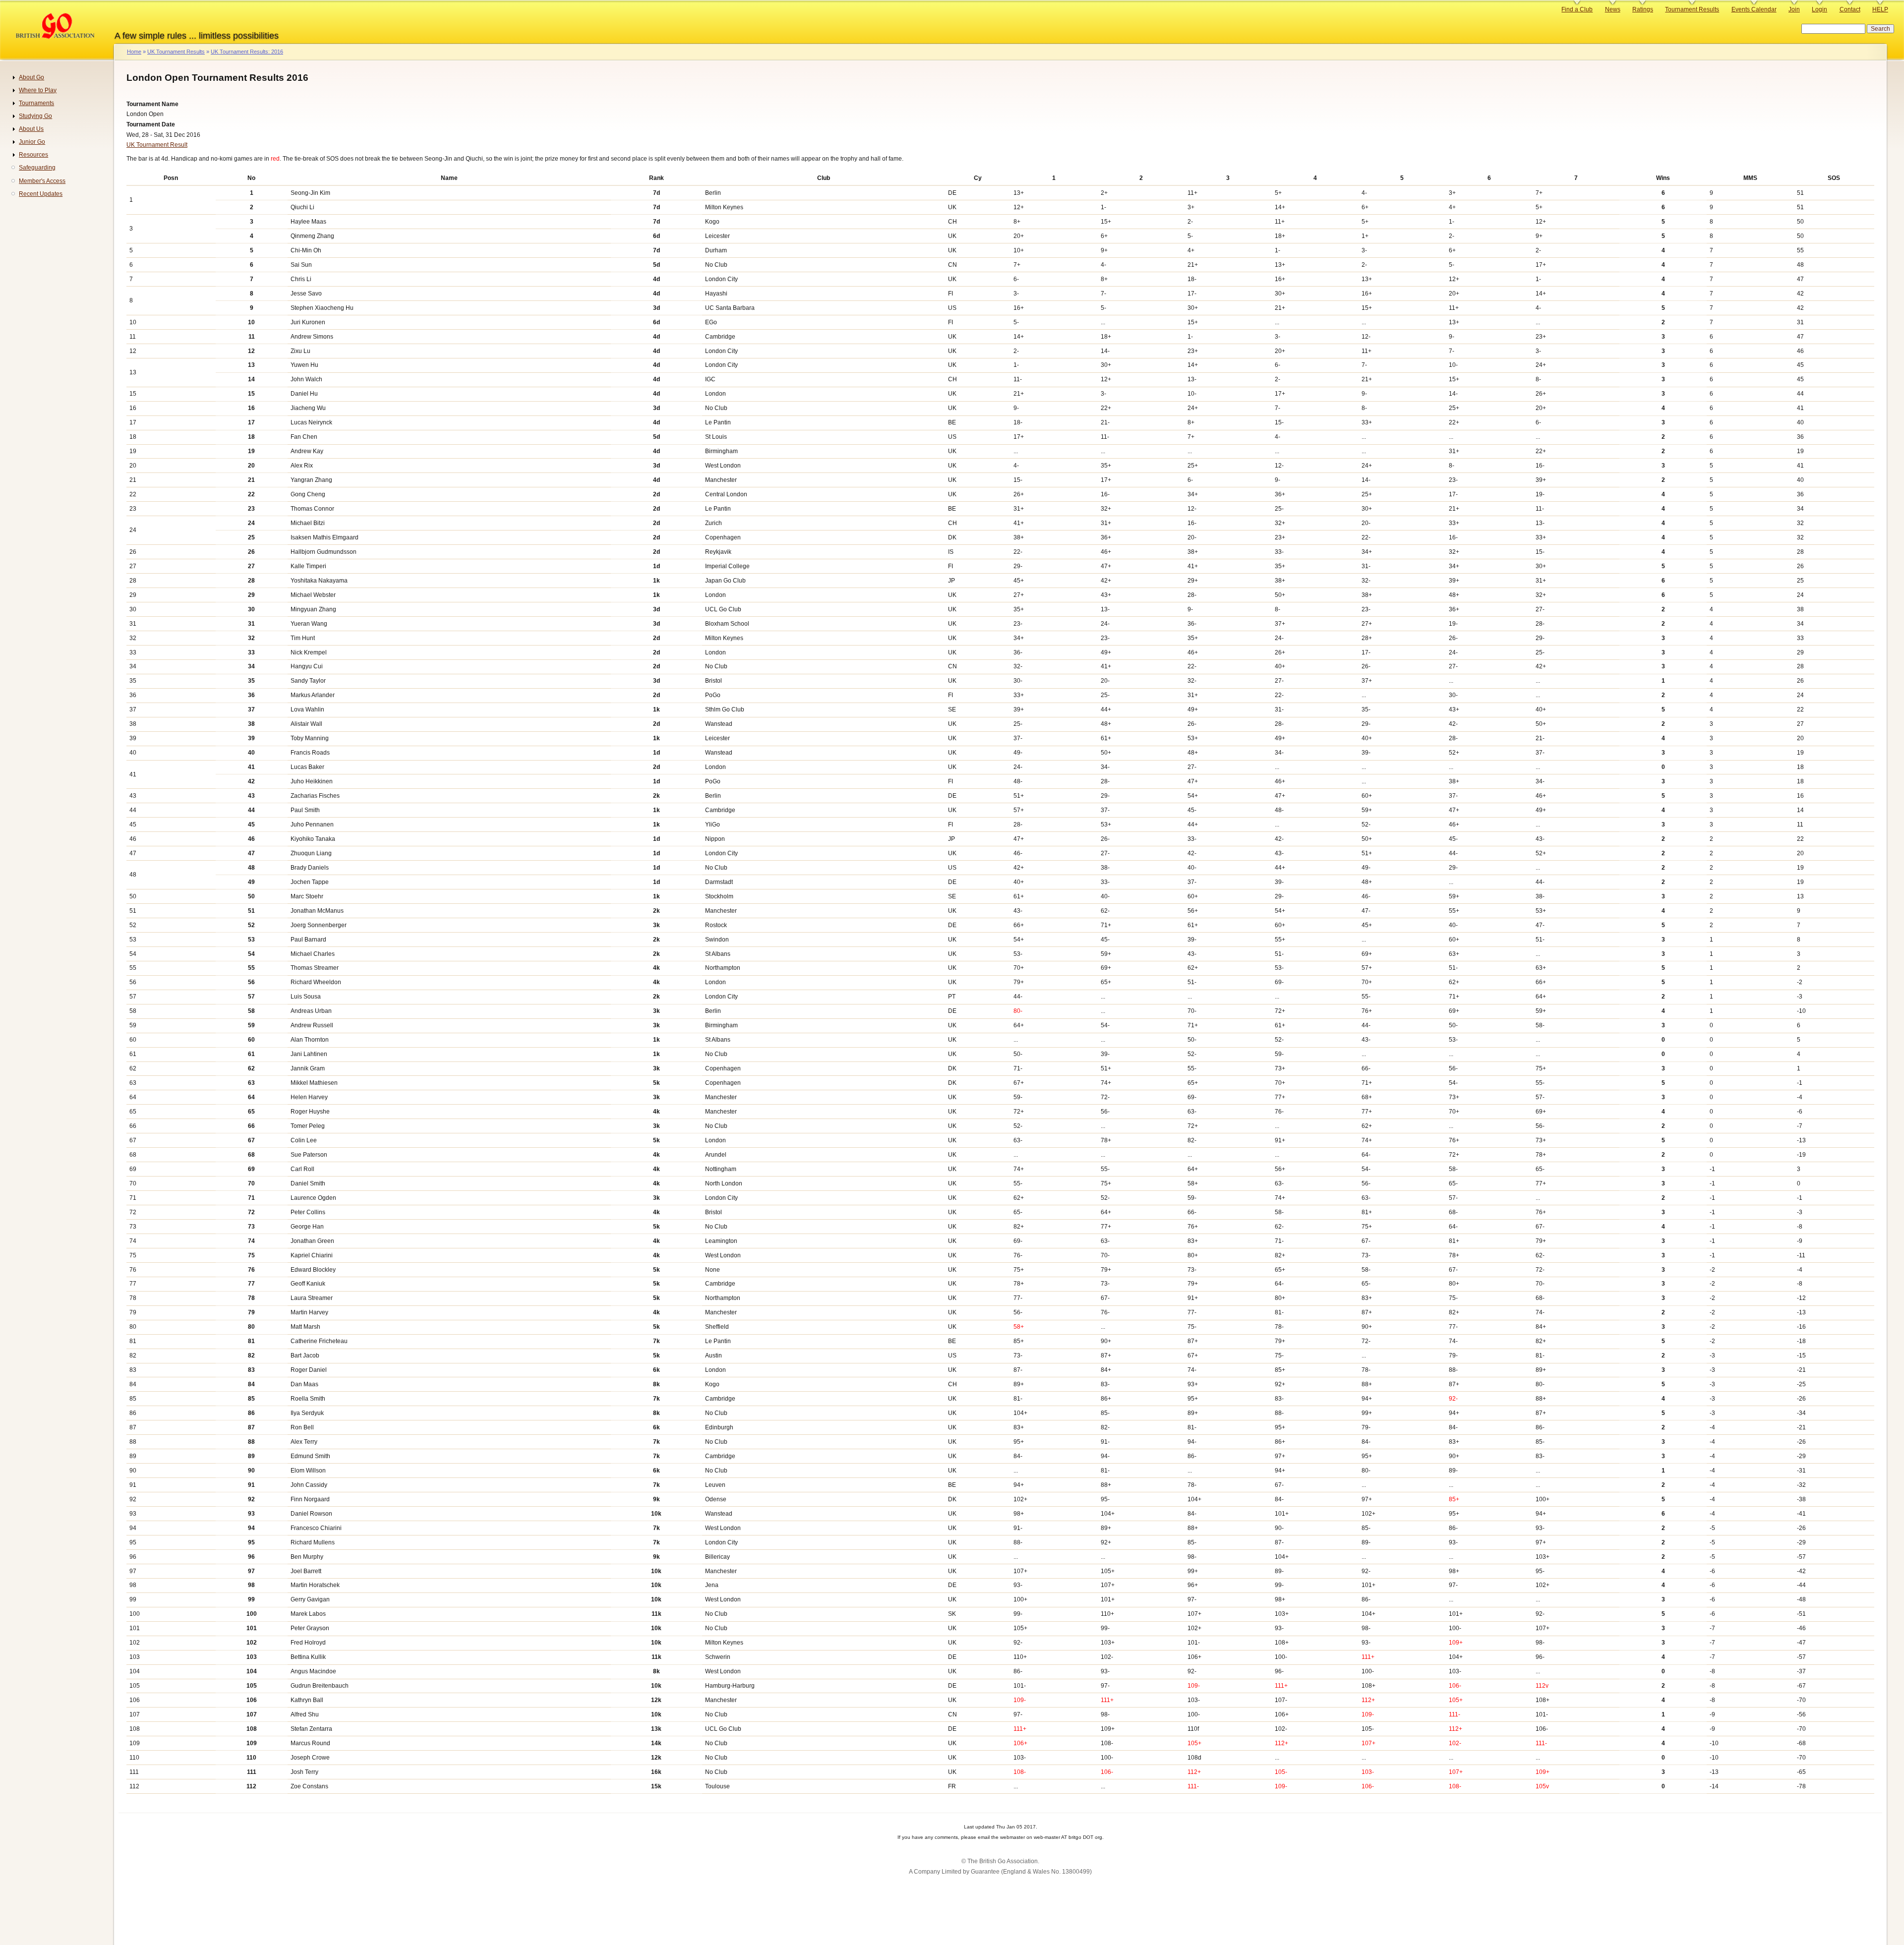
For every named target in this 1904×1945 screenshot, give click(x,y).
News (1613, 9)
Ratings (1643, 9)
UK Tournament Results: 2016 (247, 52)
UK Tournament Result (157, 145)
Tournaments (36, 103)
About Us (31, 129)
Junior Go (32, 142)
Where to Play (38, 90)
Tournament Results (1692, 9)
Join (1794, 9)
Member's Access (42, 181)
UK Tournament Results (176, 52)
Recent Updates (41, 194)
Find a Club (1577, 9)
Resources (33, 155)
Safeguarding (37, 168)
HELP (1880, 9)
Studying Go (35, 116)
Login (1819, 9)
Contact (1850, 9)
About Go (31, 77)
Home (134, 52)
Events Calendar (1754, 9)
